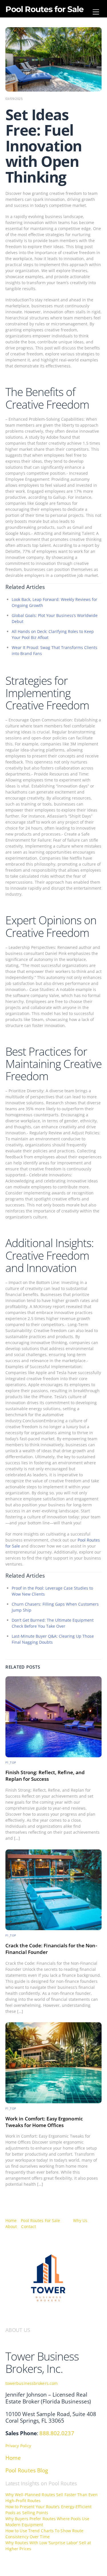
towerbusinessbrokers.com (32, 2383)
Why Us (80, 2220)
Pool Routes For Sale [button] (40, 2220)
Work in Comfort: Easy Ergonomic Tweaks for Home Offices (44, 2122)
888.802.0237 (57, 2433)
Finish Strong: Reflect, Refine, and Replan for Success (45, 1776)
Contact (29, 2226)
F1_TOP (11, 1763)
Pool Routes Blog (27, 2470)
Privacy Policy (18, 2446)
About (11, 2226)
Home (11, 2220)
